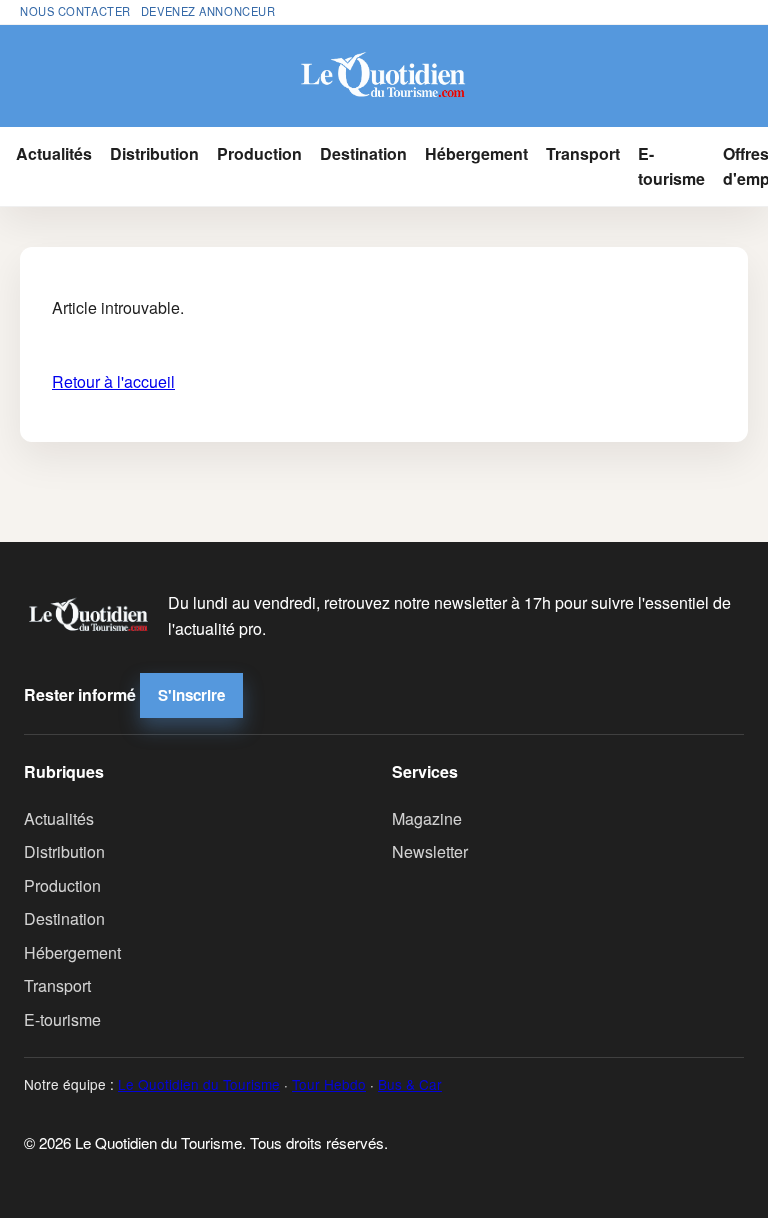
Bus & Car (410, 1084)
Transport (583, 153)
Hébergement (476, 153)
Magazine (427, 818)
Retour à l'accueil (113, 381)
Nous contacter (75, 11)
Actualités (54, 153)
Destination (363, 153)
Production (259, 153)
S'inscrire (191, 695)
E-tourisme (671, 166)
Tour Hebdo (329, 1084)
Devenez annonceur (208, 11)
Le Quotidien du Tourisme (199, 1084)
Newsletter (430, 851)
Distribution (154, 153)
